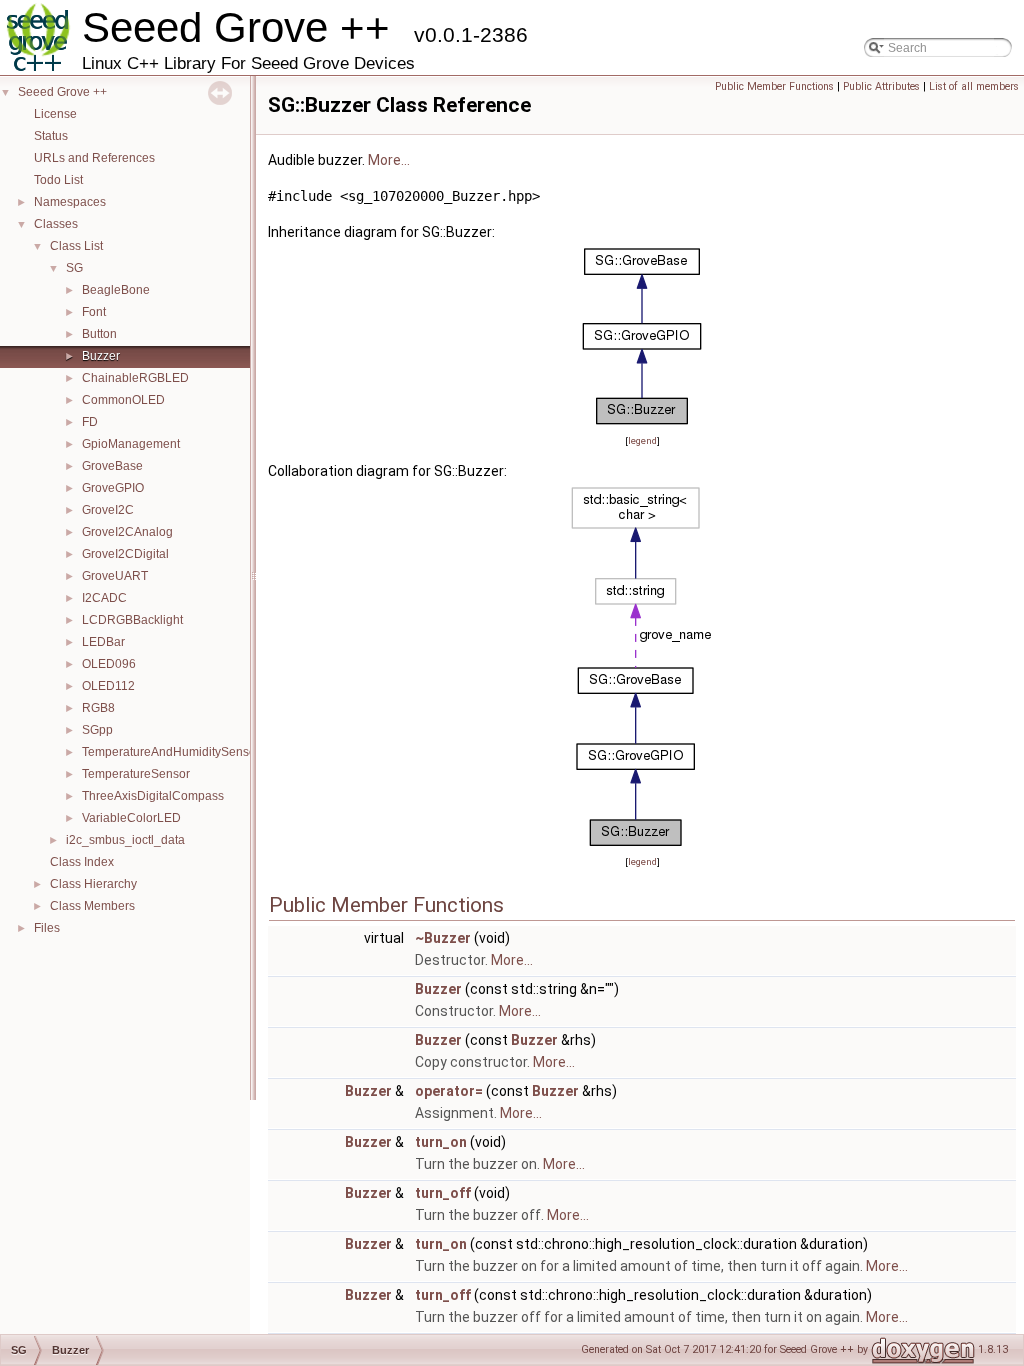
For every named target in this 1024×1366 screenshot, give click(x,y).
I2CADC (104, 598)
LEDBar (103, 642)
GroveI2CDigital (125, 554)
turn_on (441, 1142)
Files (47, 928)
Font (94, 312)
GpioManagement (131, 444)
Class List (76, 246)
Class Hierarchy (93, 884)
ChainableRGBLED (135, 378)
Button (99, 334)
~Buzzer (443, 938)
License (55, 114)
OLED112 (108, 686)
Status (51, 136)
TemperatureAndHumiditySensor (171, 752)
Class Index (82, 862)
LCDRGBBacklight (132, 620)
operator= (449, 1091)
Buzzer (101, 356)
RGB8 (98, 708)
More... (389, 160)
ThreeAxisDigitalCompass (153, 796)
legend (642, 440)
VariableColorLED (131, 818)
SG (74, 268)
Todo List (58, 180)
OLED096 (109, 664)
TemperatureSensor (136, 774)
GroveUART (115, 576)
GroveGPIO (113, 488)
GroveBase (112, 466)
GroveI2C (108, 510)
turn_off (443, 1193)
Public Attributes (881, 86)
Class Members (92, 906)
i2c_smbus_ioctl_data (125, 840)
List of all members (974, 86)
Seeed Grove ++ (62, 92)
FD (90, 422)
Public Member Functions (774, 86)
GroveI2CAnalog (127, 532)
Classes (56, 224)
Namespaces (70, 202)
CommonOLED (123, 400)
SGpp (97, 730)
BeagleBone (116, 290)
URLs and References (94, 158)
